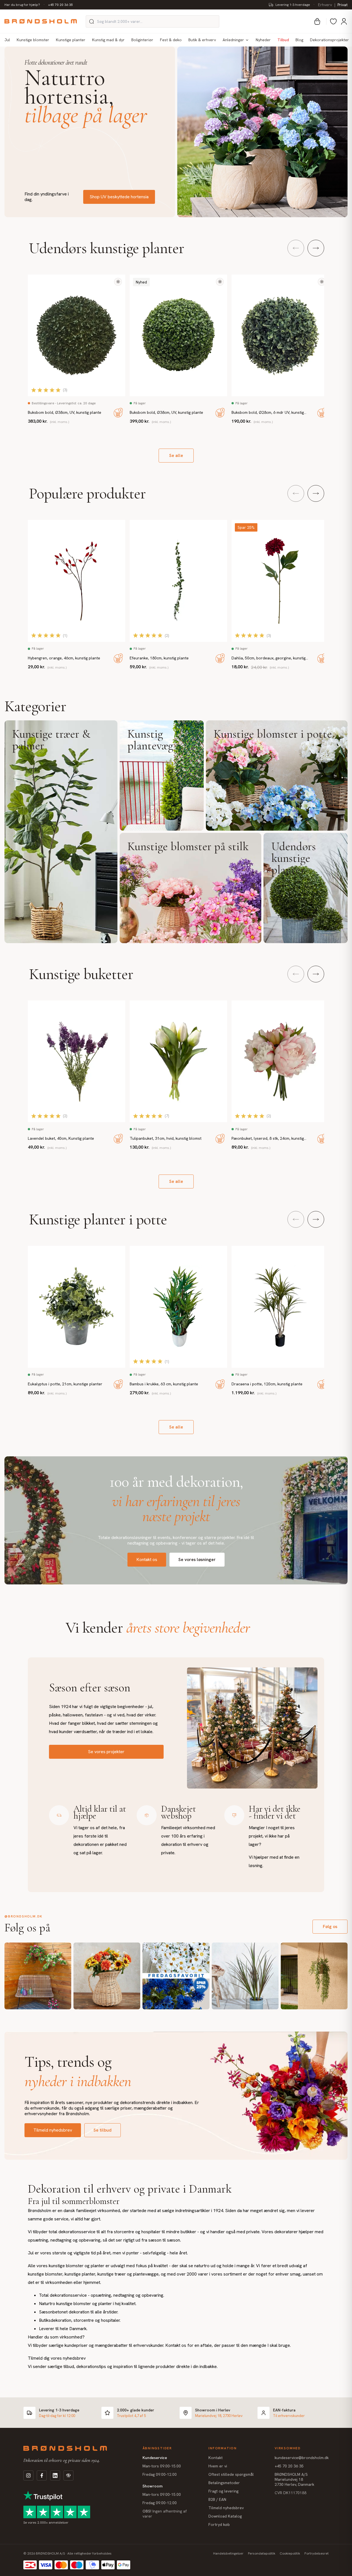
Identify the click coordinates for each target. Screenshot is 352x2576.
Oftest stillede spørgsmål (231, 2474)
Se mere (61, 832)
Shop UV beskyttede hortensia (119, 197)
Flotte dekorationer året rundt (56, 63)
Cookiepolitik (290, 2553)
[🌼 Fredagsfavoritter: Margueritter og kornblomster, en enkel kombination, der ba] (176, 1976)
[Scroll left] (296, 248)
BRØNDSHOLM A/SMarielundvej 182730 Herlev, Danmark (294, 2479)
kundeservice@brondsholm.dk (302, 2458)
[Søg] (92, 21)
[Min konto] (344, 21)
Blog (299, 40)
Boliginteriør (142, 40)
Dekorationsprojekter (329, 40)
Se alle (176, 455)
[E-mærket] (68, 2475)
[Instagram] (28, 2475)
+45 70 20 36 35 (61, 5)
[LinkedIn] (55, 2475)
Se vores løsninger (197, 1559)
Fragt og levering (223, 2491)
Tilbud (283, 40)
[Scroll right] (316, 248)
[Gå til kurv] (317, 21)
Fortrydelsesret (317, 2553)
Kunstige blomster (33, 40)
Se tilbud (103, 2130)
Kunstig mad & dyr (108, 40)
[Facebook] (42, 2475)
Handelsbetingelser (228, 2553)
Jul (7, 40)
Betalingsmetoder (224, 2483)
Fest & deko (171, 40)
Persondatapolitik (262, 2553)
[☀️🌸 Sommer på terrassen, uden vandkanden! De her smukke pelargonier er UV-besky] (38, 1976)
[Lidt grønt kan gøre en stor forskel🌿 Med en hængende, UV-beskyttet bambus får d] (314, 1976)
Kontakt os (147, 1559)
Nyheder (263, 40)
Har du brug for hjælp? (22, 5)
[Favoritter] (333, 21)
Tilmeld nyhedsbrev (53, 2130)
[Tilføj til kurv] (118, 413)
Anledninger (233, 40)
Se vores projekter (106, 1752)
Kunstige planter (71, 40)
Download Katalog (225, 2516)
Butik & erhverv (202, 40)
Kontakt (216, 2458)
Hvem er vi (218, 2466)
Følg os (330, 1927)
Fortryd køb (219, 2524)
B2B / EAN (217, 2499)
